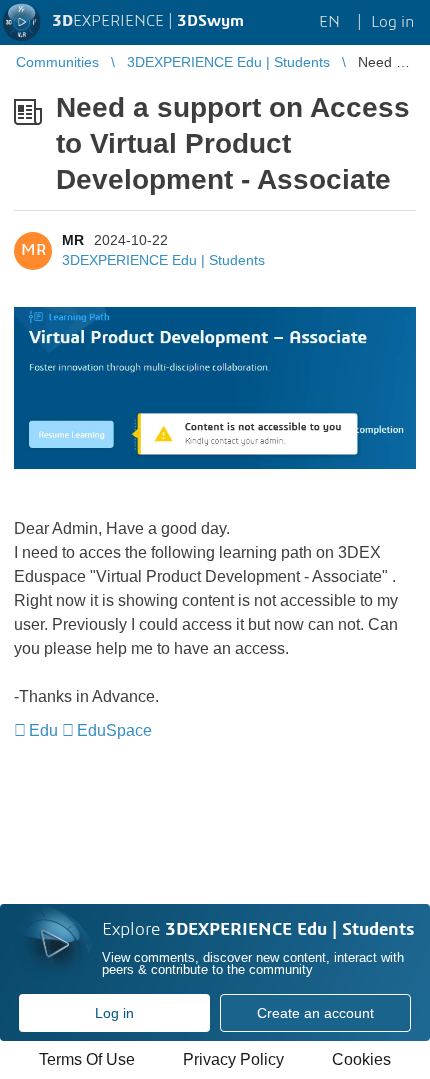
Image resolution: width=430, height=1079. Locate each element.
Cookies (361, 1059)
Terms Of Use (87, 1059)
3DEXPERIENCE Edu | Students (163, 260)
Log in (114, 1013)
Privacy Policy (233, 1059)
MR (73, 240)
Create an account (315, 1013)
